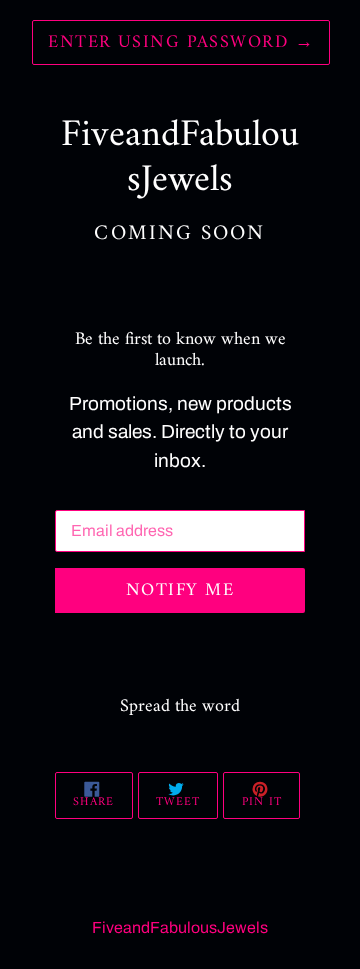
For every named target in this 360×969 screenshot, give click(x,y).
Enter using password (181, 42)
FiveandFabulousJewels (180, 927)
